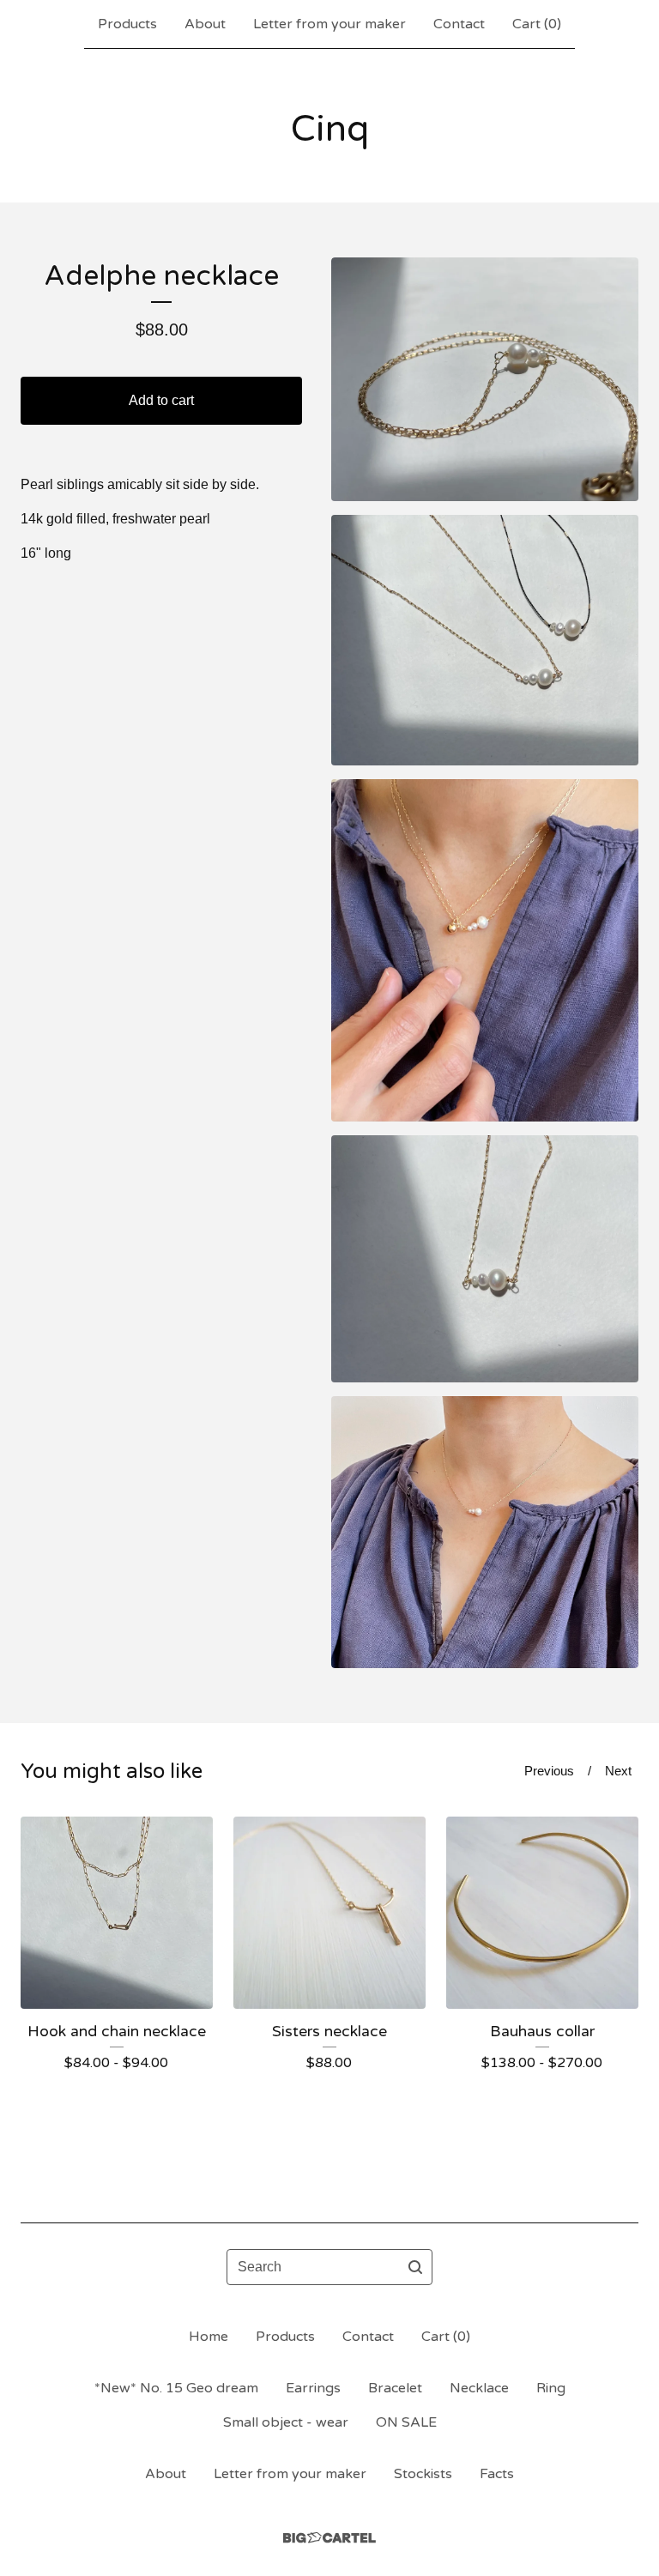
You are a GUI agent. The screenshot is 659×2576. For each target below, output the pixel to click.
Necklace (479, 2388)
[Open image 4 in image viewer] (485, 1259)
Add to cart (161, 400)
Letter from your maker (329, 24)
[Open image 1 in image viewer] (485, 379)
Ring (551, 2388)
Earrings (313, 2388)
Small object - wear (286, 2422)
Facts (497, 2474)
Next (618, 1771)
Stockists (423, 2474)
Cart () (537, 24)
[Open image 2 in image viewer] (485, 640)
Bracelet (395, 2388)
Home (209, 2337)
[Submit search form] (415, 2267)
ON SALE (406, 2422)
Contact (459, 24)
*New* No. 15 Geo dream (176, 2388)
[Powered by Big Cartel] (329, 2538)
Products (127, 24)
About (205, 24)
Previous (549, 1771)
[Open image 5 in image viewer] (485, 1532)
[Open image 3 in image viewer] (485, 950)
